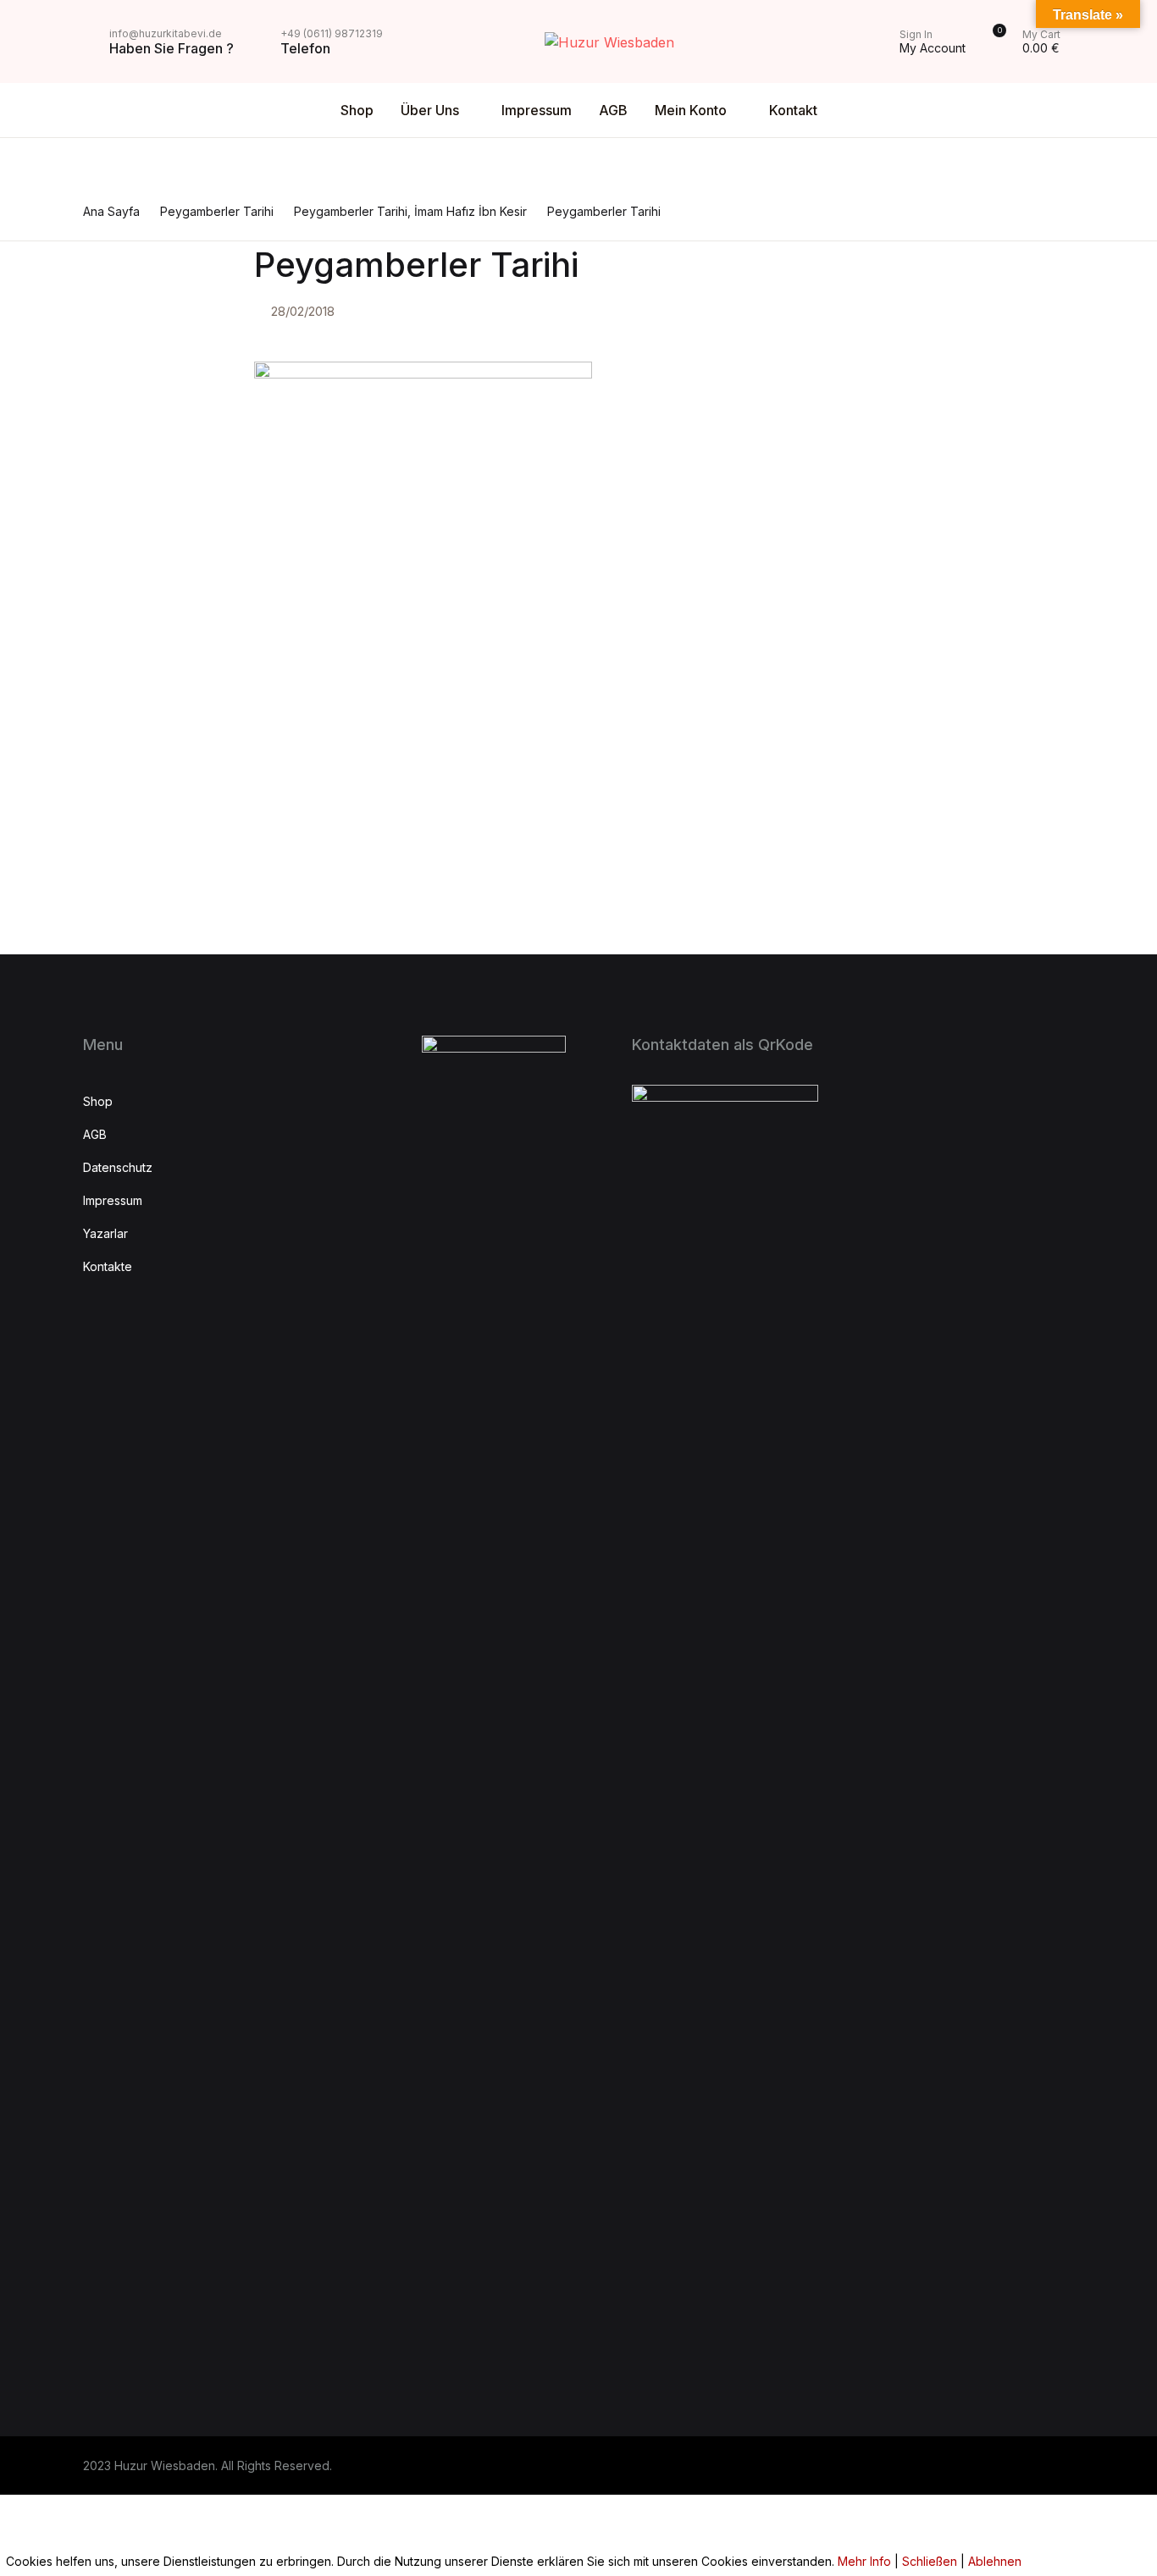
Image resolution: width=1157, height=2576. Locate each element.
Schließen (930, 2561)
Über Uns (430, 110)
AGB (613, 110)
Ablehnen (995, 2561)
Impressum (537, 110)
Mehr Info (864, 2561)
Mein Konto (62, 279)
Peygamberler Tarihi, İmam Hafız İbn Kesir (410, 211)
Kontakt (50, 323)
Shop (357, 110)
